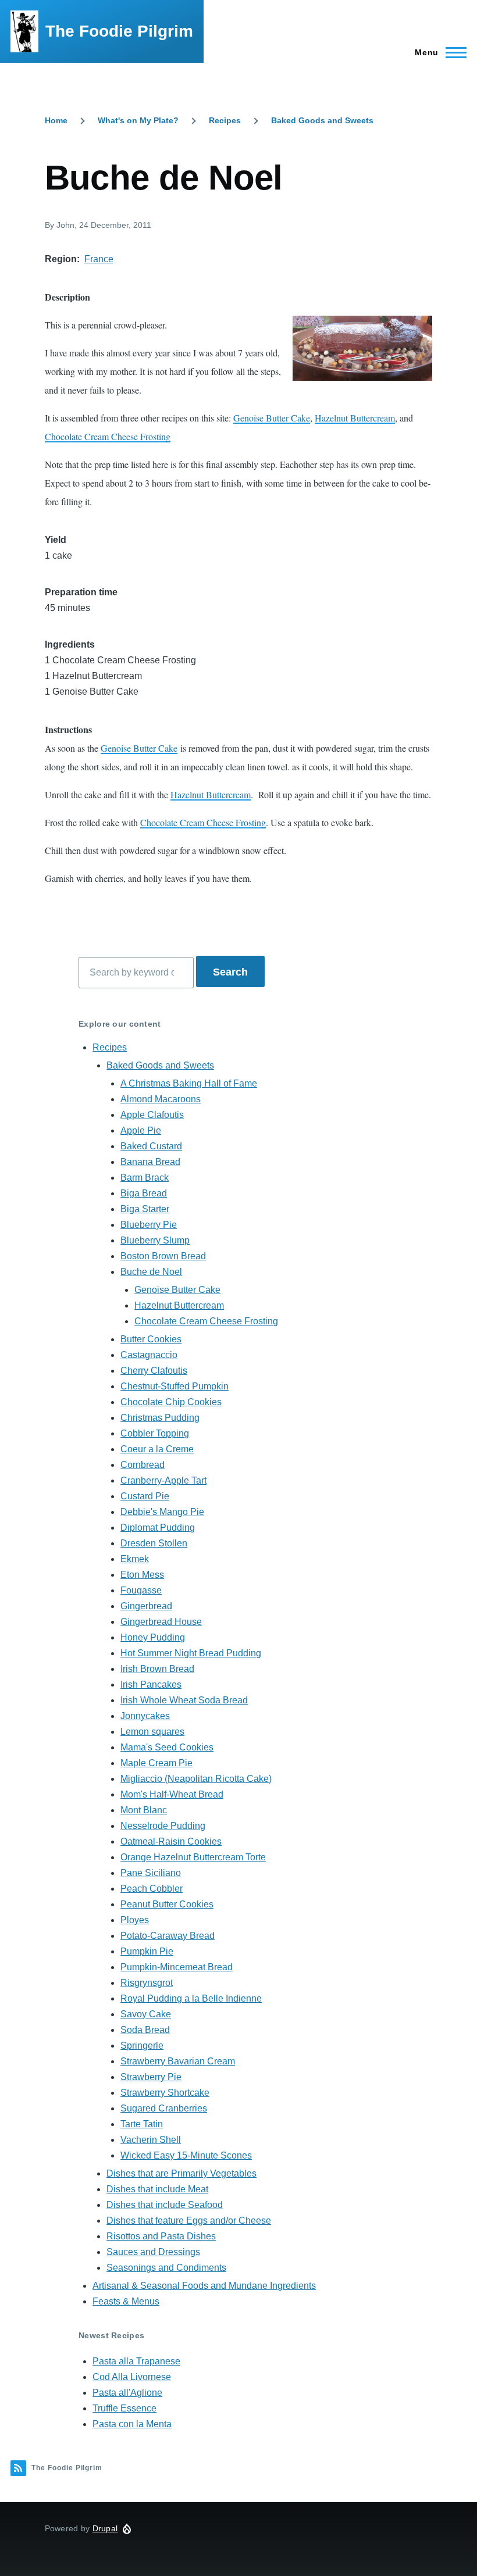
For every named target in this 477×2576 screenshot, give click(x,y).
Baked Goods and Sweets (322, 120)
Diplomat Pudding (158, 1528)
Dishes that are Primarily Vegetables (181, 2173)
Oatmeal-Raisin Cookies (171, 1841)
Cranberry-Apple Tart (163, 1480)
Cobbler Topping (155, 1433)
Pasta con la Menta (132, 2424)
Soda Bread (145, 2030)
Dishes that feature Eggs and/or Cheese (189, 2220)
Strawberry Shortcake (165, 2093)
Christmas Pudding (160, 1418)
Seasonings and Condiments (166, 2268)
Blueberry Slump (155, 1240)
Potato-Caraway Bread (168, 1936)
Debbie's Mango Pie (162, 1512)
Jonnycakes (145, 1716)
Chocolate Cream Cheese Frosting (108, 436)
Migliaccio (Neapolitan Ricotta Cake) (196, 1779)
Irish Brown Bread (157, 1669)
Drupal (105, 2528)
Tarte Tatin (142, 2124)
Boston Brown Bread (163, 1256)
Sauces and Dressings (153, 2252)
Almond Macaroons (161, 1099)
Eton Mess (142, 1575)
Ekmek (135, 1559)
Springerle (142, 2046)
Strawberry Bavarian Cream (178, 2061)
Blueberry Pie (149, 1225)
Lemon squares (152, 1732)
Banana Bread (150, 1162)
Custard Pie (145, 1496)
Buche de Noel (151, 1272)
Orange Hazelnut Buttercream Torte (193, 1857)
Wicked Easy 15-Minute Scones (186, 2155)
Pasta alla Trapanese (136, 2361)
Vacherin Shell (151, 2140)
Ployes (135, 1920)
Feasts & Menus (126, 2301)
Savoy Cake (146, 2014)
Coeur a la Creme (157, 1449)
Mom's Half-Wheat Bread (172, 1794)
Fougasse (141, 1590)
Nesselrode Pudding (163, 1826)
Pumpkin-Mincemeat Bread (177, 1967)
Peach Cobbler (152, 1889)
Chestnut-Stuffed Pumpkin (175, 1386)
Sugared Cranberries (164, 2108)
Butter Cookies (151, 1339)
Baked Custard (151, 1146)
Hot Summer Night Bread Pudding (191, 1653)
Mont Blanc (144, 1810)
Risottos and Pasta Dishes (161, 2236)
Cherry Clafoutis (154, 1371)
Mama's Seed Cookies (167, 1747)
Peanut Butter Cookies (167, 1904)
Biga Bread (144, 1193)
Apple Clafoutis (152, 1115)
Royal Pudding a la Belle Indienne (191, 1998)
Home (56, 120)
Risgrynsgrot (147, 1983)
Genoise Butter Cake (272, 418)
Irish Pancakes (151, 1684)
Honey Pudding (153, 1637)
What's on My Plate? (138, 120)
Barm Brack (145, 1178)
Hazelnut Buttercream (355, 418)
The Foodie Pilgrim (119, 31)
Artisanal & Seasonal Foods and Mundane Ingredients (204, 2286)
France (99, 259)
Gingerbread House (161, 1622)
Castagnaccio (149, 1355)
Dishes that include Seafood (165, 2205)
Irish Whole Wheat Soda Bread (184, 1700)
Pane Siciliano (151, 1873)
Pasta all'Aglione (127, 2393)
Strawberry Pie (151, 2077)
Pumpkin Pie (147, 1951)
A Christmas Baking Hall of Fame (189, 1083)
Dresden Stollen (154, 1543)
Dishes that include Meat (157, 2189)
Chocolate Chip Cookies (171, 1402)
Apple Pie (141, 1130)
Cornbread (143, 1465)
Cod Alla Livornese (132, 2377)
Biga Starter (145, 1209)
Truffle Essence (124, 2408)
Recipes (225, 120)
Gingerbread (146, 1606)
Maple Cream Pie (156, 1763)
